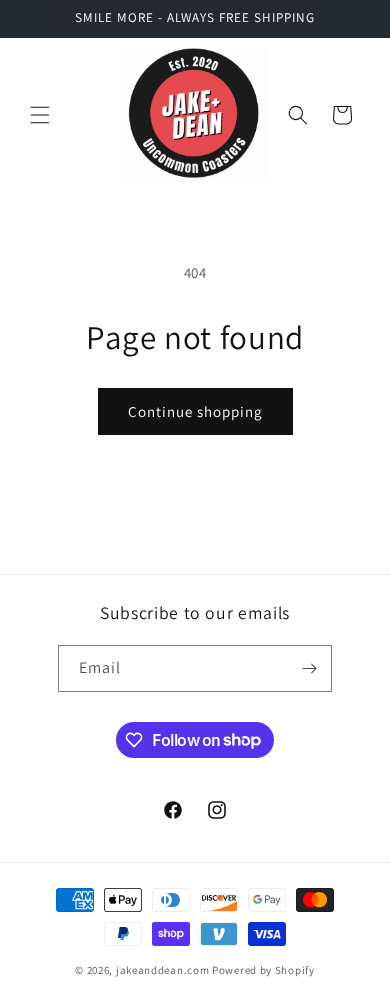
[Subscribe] (309, 668)
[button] (40, 115)
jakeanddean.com (163, 970)
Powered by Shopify (263, 970)
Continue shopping (195, 411)
